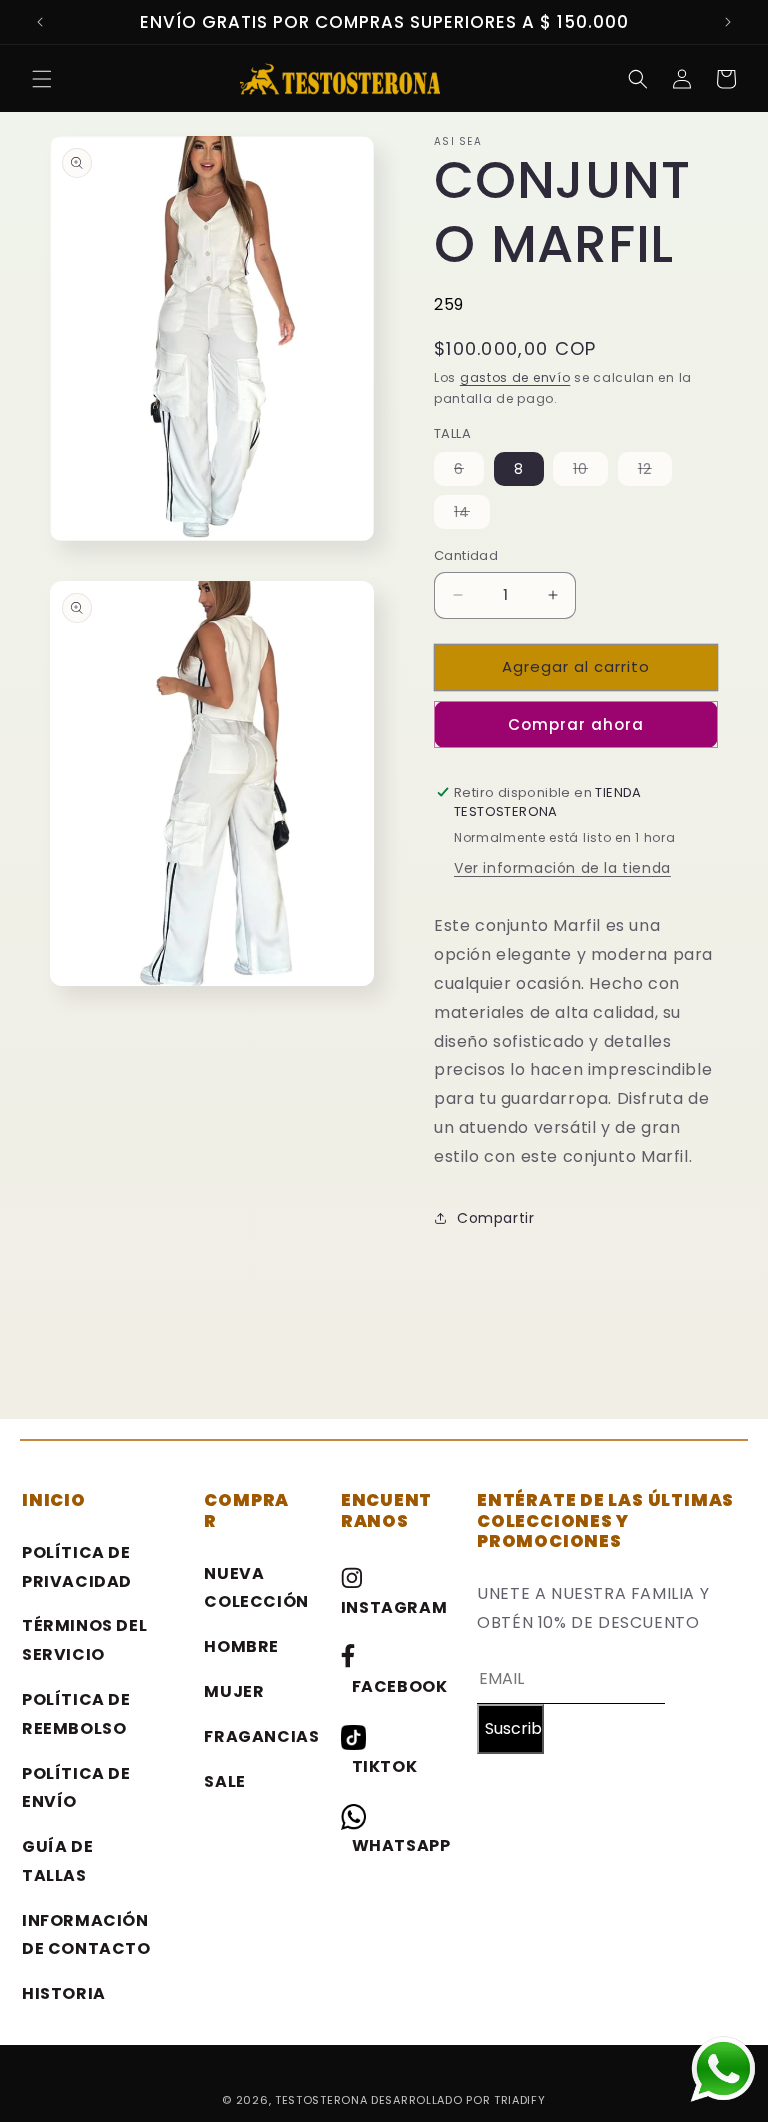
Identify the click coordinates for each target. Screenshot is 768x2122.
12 (655, 472)
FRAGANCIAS (261, 1736)
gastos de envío (515, 377)
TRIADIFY (520, 2100)
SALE (224, 1781)
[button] (42, 79)
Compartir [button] (495, 1218)
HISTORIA (64, 1993)
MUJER (234, 1691)
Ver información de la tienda (562, 868)
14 (472, 515)
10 (590, 472)
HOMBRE (241, 1646)
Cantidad (466, 555)
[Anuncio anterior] (40, 22)
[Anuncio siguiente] (728, 22)
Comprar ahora (576, 724)
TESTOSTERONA (323, 2100)
